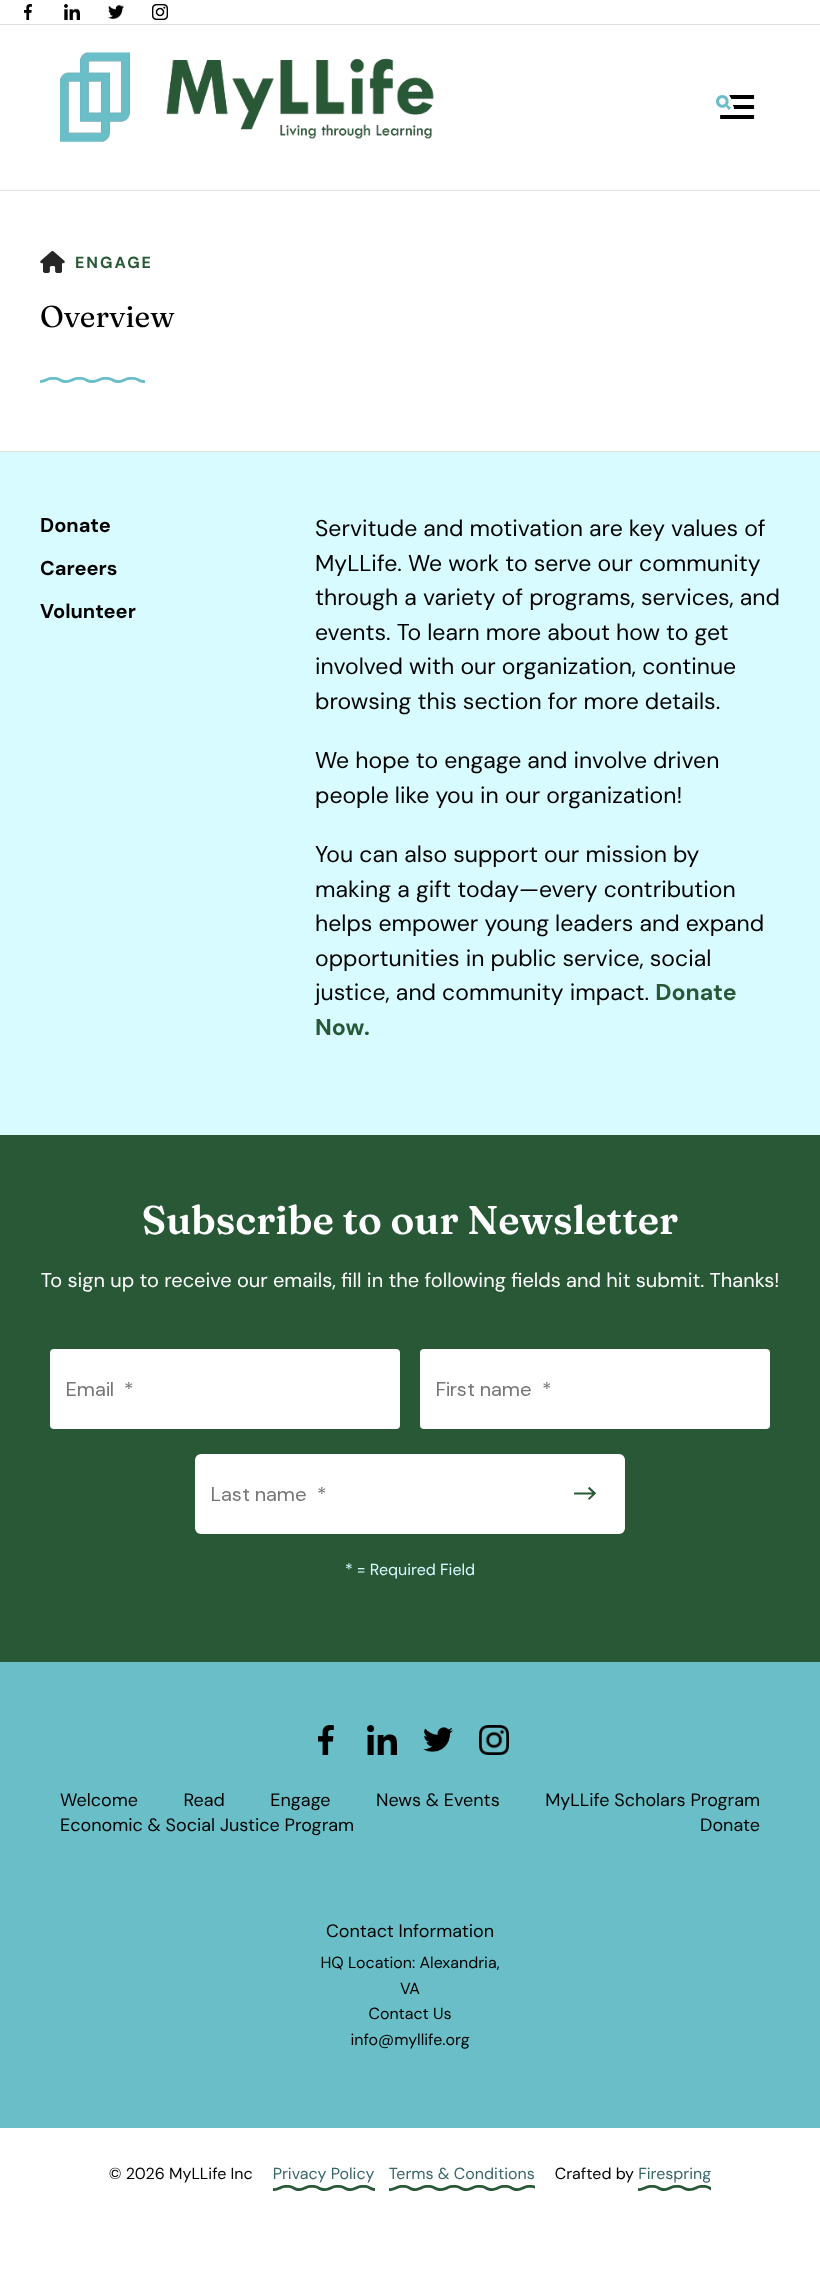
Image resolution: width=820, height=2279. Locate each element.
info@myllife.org (409, 2039)
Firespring (674, 2173)
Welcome (99, 1800)
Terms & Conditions (462, 2173)
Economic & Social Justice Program (207, 1825)
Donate (75, 526)
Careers (78, 569)
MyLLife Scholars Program (652, 1800)
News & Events (438, 1800)
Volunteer (88, 612)
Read (203, 1800)
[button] (735, 107)
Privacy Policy (324, 2173)
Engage (114, 262)
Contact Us (409, 2013)
